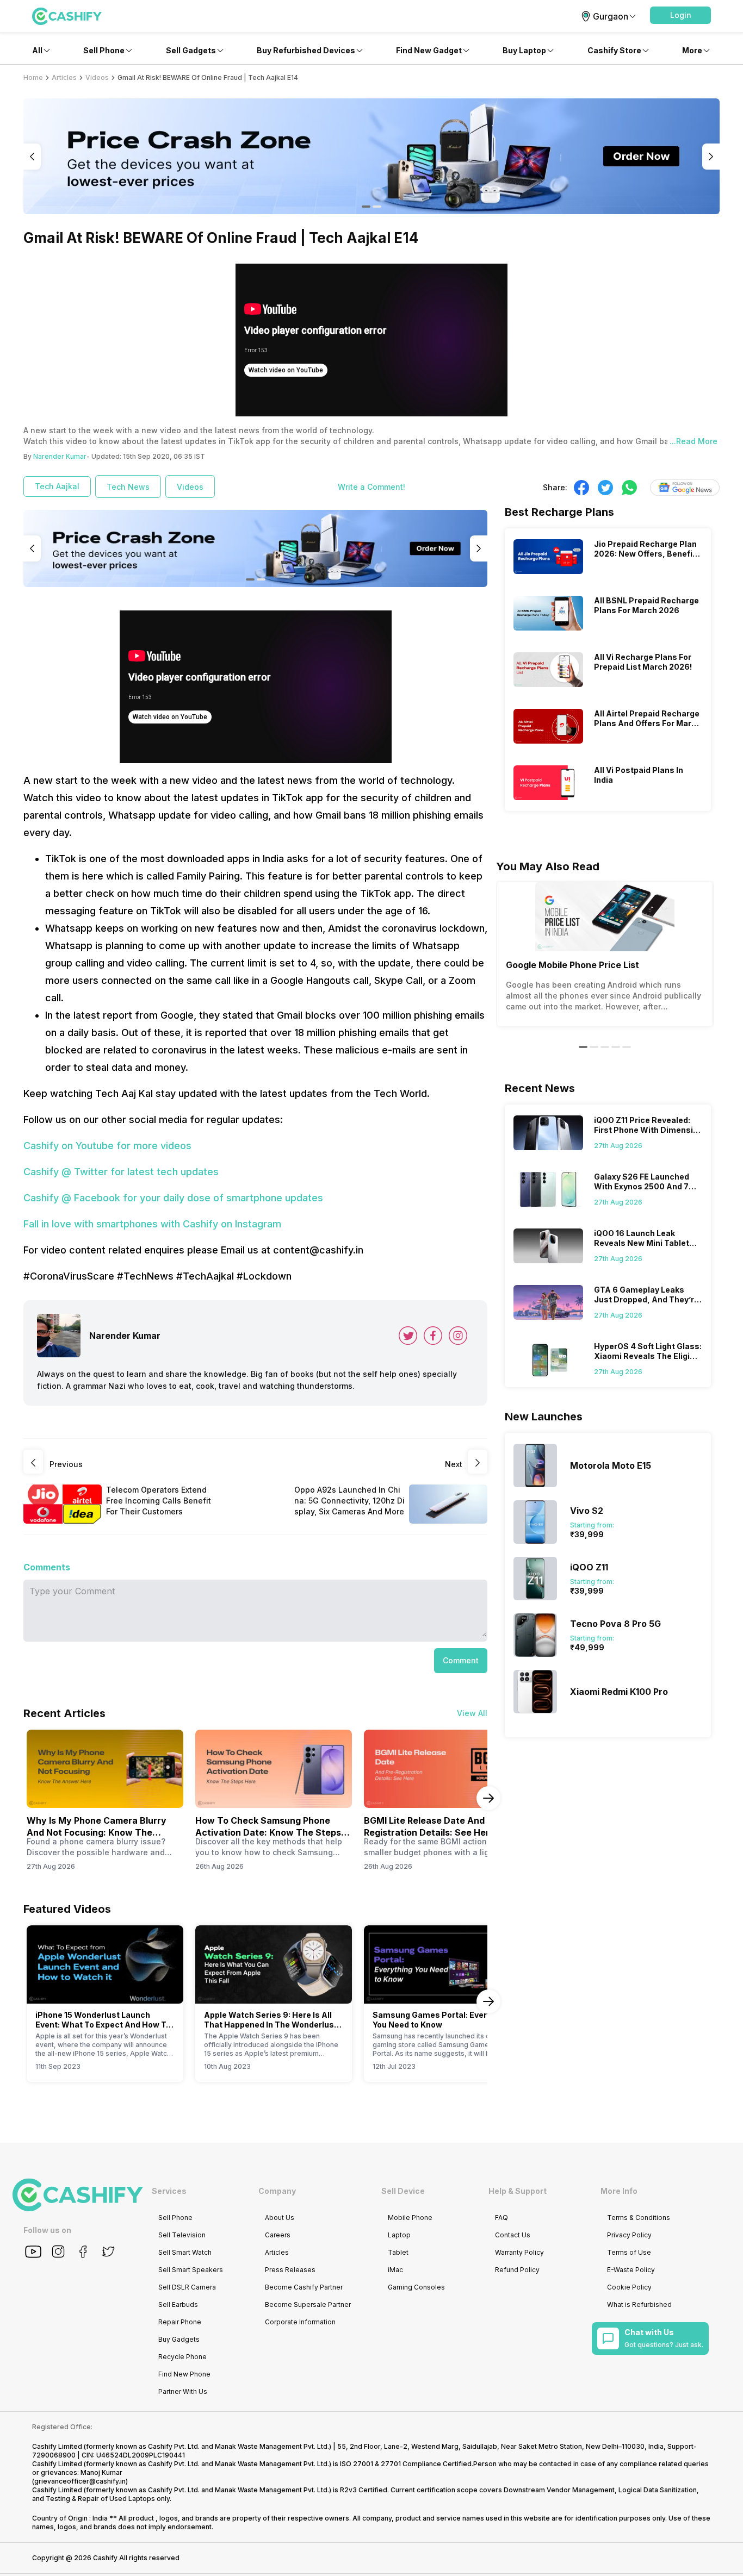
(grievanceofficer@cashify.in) (80, 2481)
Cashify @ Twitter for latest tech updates (121, 1172)
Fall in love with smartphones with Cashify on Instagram (152, 1224)
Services (169, 2191)
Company (277, 2191)
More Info (619, 2191)
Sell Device (403, 2191)
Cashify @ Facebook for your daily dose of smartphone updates (173, 1198)
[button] (680, 15)
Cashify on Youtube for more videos (107, 1146)
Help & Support (518, 2191)
